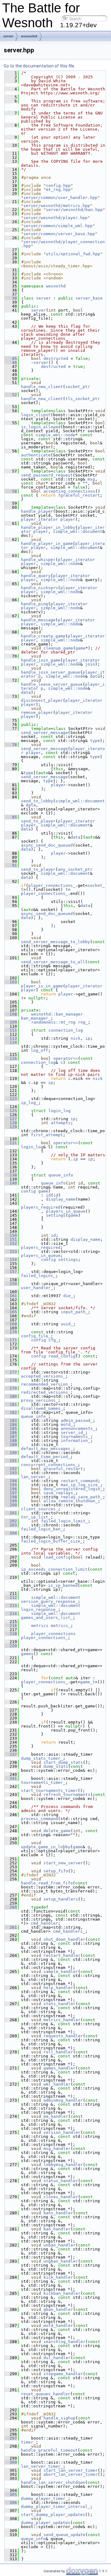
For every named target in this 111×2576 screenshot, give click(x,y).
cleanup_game (58, 648)
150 (11, 1235)
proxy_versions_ (39, 1400)
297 (11, 2438)
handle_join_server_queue (51, 672)
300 (11, 2462)
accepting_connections (69, 491)
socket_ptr (78, 387)
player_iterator (39, 519)
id (48, 1195)
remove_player (37, 712)
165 (11, 1312)
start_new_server (63, 1863)
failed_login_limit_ (64, 1521)
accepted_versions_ (43, 1376)
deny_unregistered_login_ (73, 1489)
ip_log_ (30, 1103)
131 (11, 1143)
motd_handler (58, 2326)
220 (11, 1646)
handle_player (37, 511)
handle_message (38, 620)
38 (11, 298)
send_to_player (38, 821)
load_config (57, 1557)
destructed (56, 358)
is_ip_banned (63, 1585)
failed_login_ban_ (42, 1529)
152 (11, 1243)
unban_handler (60, 2245)
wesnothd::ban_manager (57, 1014)
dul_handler (57, 2358)
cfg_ (53, 1340)
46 (11, 362)
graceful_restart (80, 495)
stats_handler (60, 2004)
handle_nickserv (39, 588)
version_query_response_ (49, 1601)
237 (11, 1754)
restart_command (79, 1481)
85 (11, 817)
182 (11, 1412)
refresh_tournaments (67, 1795)
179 (11, 1388)
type (95, 741)
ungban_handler (61, 2261)
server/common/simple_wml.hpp (58, 226)
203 (11, 1525)
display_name (61, 1199)
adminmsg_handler (63, 2100)
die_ (68, 1296)
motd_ (67, 1424)
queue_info (61, 1175)
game (80, 648)
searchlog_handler (64, 2342)
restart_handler (62, 1955)
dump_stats (56, 1766)
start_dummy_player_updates (53, 2515)
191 (11, 1461)
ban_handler (57, 2229)
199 (11, 1501)
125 (11, 1111)
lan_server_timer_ (42, 2466)
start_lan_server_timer (71, 2470)
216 (11, 1626)
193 (11, 1473)
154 (11, 1260)
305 (11, 2494)
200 (11, 1505)
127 (11, 1119)
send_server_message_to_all (53, 962)
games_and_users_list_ (47, 1618)
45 (11, 358)
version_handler (62, 2132)
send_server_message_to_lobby (55, 942)
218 (11, 1634)
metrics (40, 1626)
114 (11, 1042)
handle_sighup (60, 2418)
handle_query (36, 576)
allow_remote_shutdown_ (71, 1501)
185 (11, 1428)
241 (11, 1778)
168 (11, 1324)
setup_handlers (61, 1899)
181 (11, 1404)
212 (11, 1597)
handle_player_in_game (47, 544)
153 (11, 1251)
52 (11, 395)
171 (11, 1340)
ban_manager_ (36, 1018)
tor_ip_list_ (36, 1517)
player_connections (53, 1634)
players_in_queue (66, 1211)
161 (11, 1296)
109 (11, 1022)
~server (40, 362)
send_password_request (47, 475)
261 (11, 1927)
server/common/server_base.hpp (59, 234)
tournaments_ (76, 1437)
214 (11, 1614)
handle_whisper (38, 560)
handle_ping (35, 604)
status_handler (61, 2181)
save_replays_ (60, 1493)
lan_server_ (35, 1477)
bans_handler (58, 2213)
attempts (61, 1123)
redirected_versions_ (46, 1392)
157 (11, 1272)
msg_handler (57, 2149)
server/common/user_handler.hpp (60, 198)
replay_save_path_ (82, 1497)
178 (11, 1380)
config (28, 1191)
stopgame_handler (63, 2374)
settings (56, 1215)
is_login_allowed (41, 427)
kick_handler (58, 2277)
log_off (39, 1050)
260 (11, 1907)
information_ (76, 1441)
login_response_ (39, 1609)
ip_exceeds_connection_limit (54, 1569)
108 (11, 1014)
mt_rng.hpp (58, 190)
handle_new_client (42, 387)
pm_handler (56, 2116)
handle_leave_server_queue (52, 684)
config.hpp (58, 186)
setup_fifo (56, 1871)
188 (11, 1441)
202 (11, 1521)
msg (91, 479)
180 (11, 1396)
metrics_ (61, 1626)
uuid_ (67, 1324)
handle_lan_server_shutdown (53, 2482)
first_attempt (47, 1135)
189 (11, 1445)
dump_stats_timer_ (42, 1758)
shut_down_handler (64, 1939)
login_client (36, 415)
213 (11, 1605)
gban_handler (58, 2309)
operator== (66, 1058)
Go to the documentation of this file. (39, 66)
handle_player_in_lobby (48, 527)
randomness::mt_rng (53, 1022)
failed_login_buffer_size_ (52, 1541)
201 (11, 1513)
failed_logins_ (38, 1276)
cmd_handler (44, 1923)
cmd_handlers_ (69, 1931)
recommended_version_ (46, 1384)
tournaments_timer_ (43, 1782)
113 (11, 1038)
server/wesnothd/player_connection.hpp (63, 244)
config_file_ (36, 1336)
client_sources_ (39, 1509)
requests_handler (63, 2036)
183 (11, 1420)
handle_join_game (41, 660)
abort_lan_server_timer (71, 2474)
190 (11, 1453)
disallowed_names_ (42, 1408)
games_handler (60, 2068)
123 (11, 1099)
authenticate (36, 455)
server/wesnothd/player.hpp (55, 218)
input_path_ (74, 1312)
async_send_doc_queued (47, 845)
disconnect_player (42, 700)
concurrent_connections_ (49, 1465)
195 (11, 1485)
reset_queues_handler (46, 2394)
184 (11, 1424)
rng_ (83, 1022)
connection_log (66, 1030)
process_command (39, 1819)
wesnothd (29, 36)
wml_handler (57, 2084)
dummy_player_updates (46, 2523)
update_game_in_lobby (46, 1847)
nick (76, 1038)
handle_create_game (43, 636)
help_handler (58, 1988)
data (95, 676)
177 (11, 1372)
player (68, 519)
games (27, 1654)
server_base (89, 298)
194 (11, 1481)
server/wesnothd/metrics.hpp (57, 206)
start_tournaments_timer (49, 1791)
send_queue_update (64, 2535)
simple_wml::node (55, 435)
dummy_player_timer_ (44, 2498)
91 (11, 865)
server (8, 36)
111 (11, 1030)
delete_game (57, 1831)
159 (11, 1284)
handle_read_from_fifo (47, 1883)
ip (88, 1038)
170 (11, 1332)
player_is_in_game (42, 986)
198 (11, 1497)
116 (11, 1058)
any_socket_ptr (75, 869)
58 (11, 491)
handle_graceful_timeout (49, 2450)
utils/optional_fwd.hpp (73, 254)
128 (11, 1123)
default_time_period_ (46, 1457)
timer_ (28, 2442)
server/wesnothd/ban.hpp (74, 210)
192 (11, 1469)
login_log (60, 1111)
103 (11, 982)
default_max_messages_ (47, 1449)
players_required (41, 1207)
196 (11, 1489)
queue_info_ (35, 1416)
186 (11, 1433)
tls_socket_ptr (83, 399)
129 (11, 1127)
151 (11, 1239)
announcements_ (78, 1428)
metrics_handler (62, 2020)
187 (11, 1437)
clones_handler (61, 2197)
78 (11, 745)
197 (11, 1493)
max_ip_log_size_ (80, 1485)
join (90, 664)
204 (11, 1533)
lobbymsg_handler (63, 2165)
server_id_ (73, 1433)
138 (11, 1175)
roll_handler (58, 2052)
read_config (62, 1356)
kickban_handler (62, 2293)
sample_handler (61, 1972)
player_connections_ (52, 885)
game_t (88, 1682)
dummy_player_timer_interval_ (55, 2507)
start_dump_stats (63, 1762)
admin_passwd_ (77, 1420)
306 (11, 2503)
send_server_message (44, 733)
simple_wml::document (78, 531)
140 (11, 1183)
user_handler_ (37, 1288)
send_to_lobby (37, 801)
